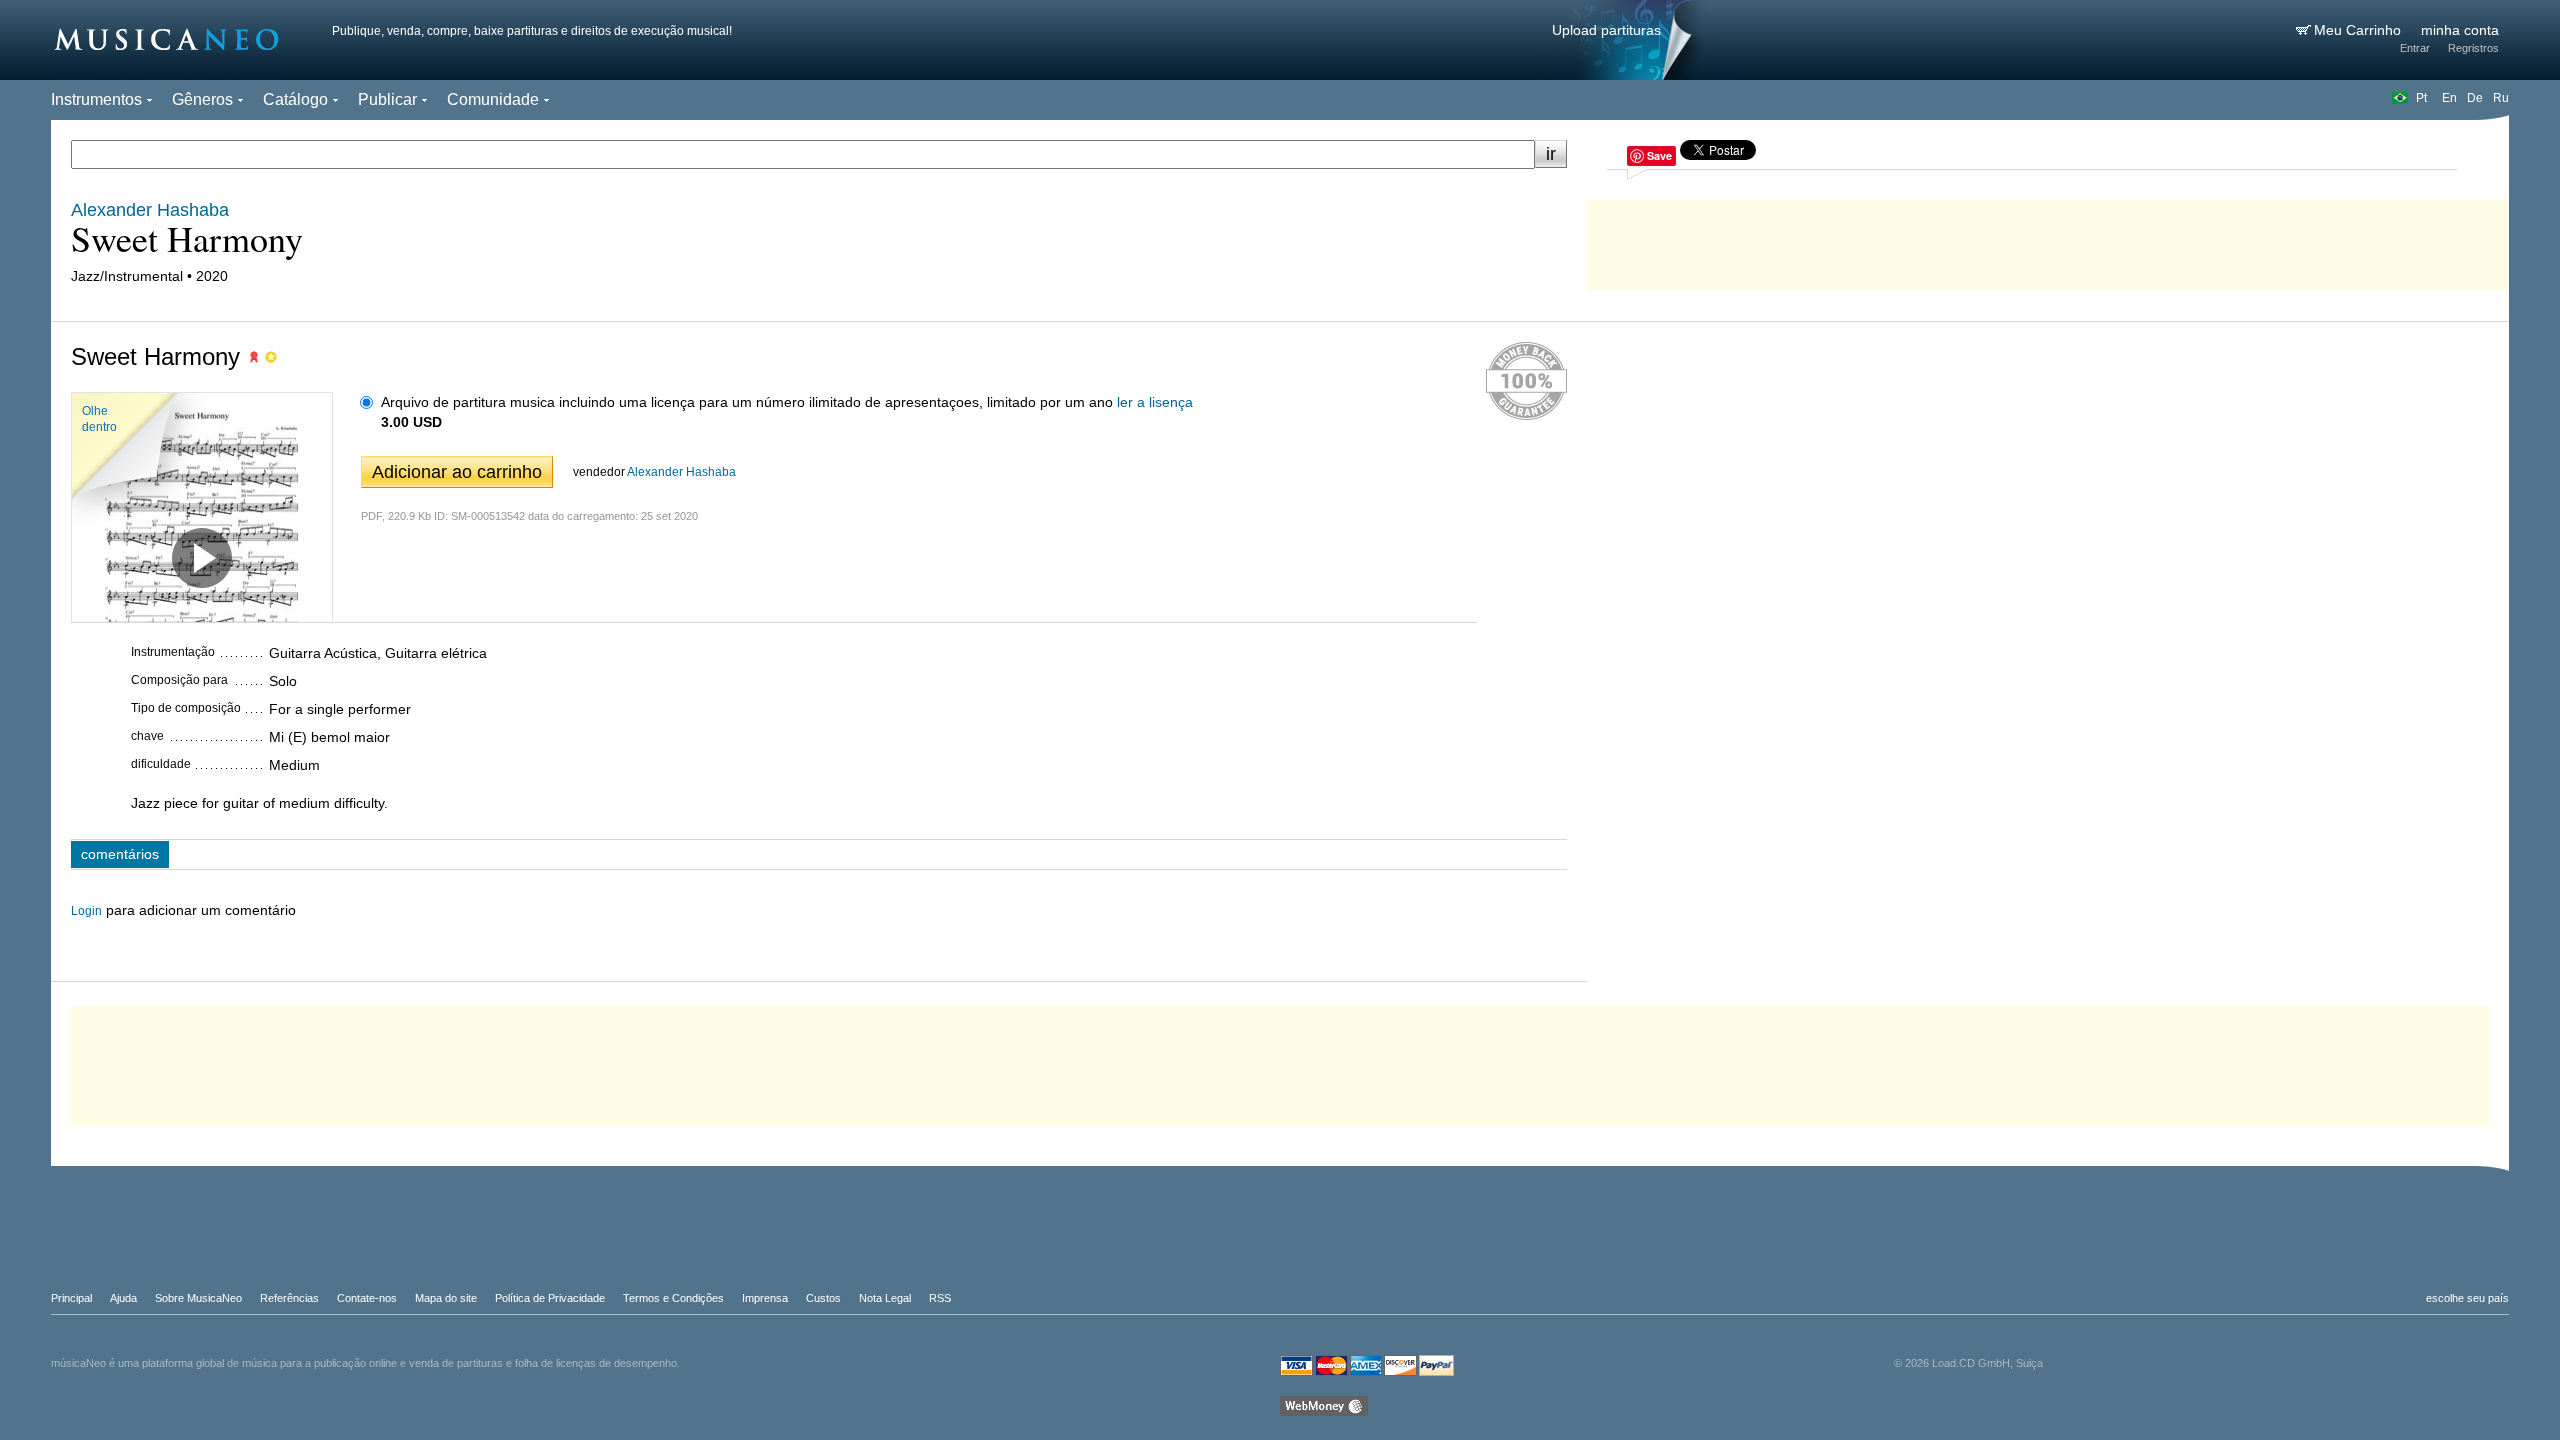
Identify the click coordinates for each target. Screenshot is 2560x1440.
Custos (823, 1298)
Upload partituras (1606, 30)
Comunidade (493, 99)
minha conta (2460, 30)
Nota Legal (885, 1298)
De (2475, 98)
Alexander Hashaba (681, 472)
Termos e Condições (673, 1298)
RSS (940, 1298)
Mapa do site (446, 1298)
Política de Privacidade (550, 1298)
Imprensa (765, 1298)
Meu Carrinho (2359, 30)
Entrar (2415, 48)
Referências (289, 1298)
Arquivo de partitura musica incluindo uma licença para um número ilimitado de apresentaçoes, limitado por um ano (747, 402)
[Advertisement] (2048, 240)
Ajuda (123, 1298)
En (2449, 98)
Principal (71, 1298)
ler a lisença (1155, 402)
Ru (2501, 98)
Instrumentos (96, 99)
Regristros (2473, 48)
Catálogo (295, 99)
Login (86, 911)
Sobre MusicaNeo (198, 1298)
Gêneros (202, 99)
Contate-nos (367, 1298)
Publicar (387, 99)
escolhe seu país (2467, 1298)
